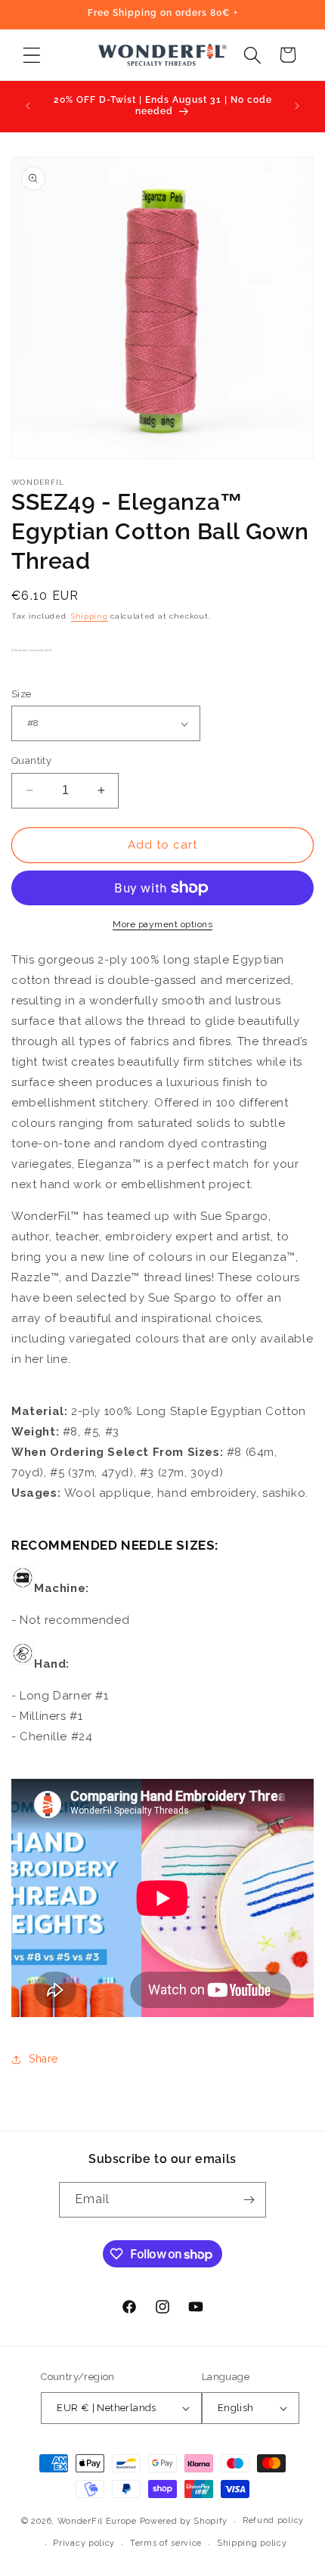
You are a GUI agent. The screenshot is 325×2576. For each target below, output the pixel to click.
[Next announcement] (297, 106)
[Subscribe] (249, 2200)
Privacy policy (84, 2543)
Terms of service (166, 2543)
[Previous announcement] (28, 106)
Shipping (90, 616)
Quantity (31, 760)
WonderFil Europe (97, 2521)
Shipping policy (252, 2543)
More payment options (162, 924)
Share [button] (43, 2059)
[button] (31, 55)
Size (22, 694)
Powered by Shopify (184, 2521)
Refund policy (273, 2520)
